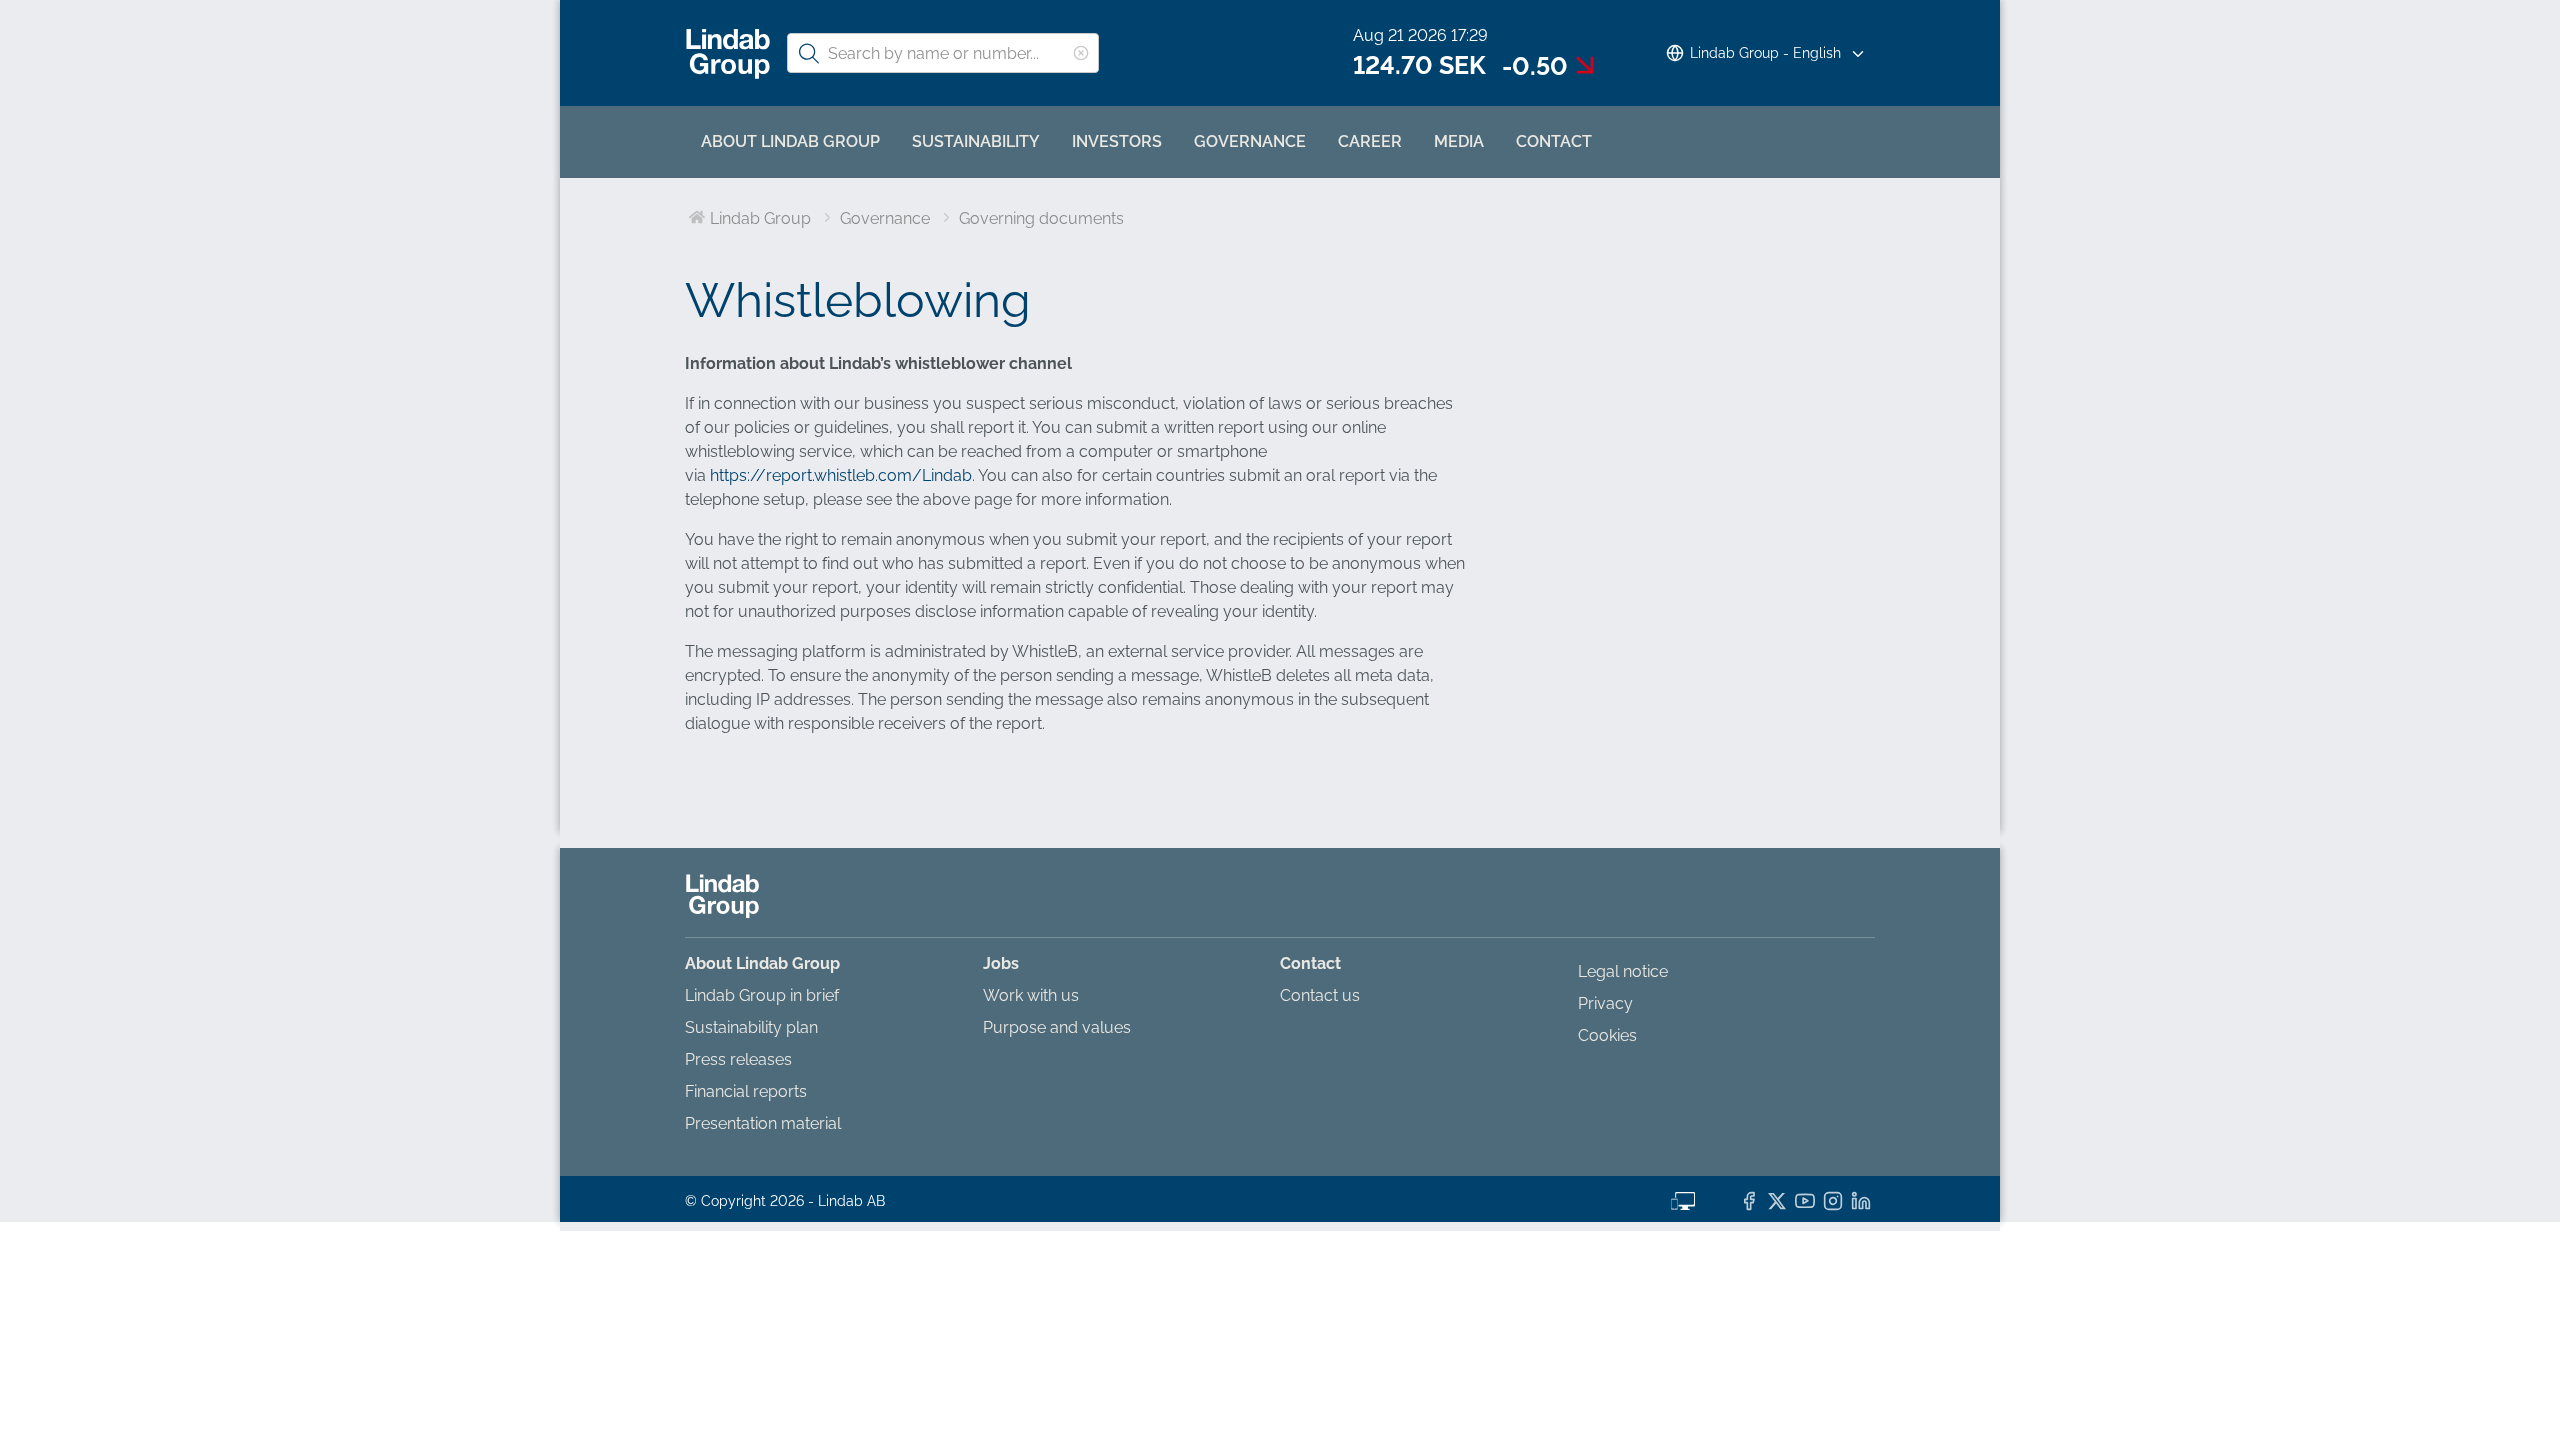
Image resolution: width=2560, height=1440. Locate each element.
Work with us (1031, 995)
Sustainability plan (751, 1027)
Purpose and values (1057, 1027)
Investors (1117, 141)
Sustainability (976, 141)
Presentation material (763, 1123)
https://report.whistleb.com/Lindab (841, 475)
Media (1459, 141)
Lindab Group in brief (762, 995)
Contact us (1320, 995)
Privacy (1605, 1003)
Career (1370, 141)
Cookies (1607, 1035)
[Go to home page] (728, 53)
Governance (1250, 141)
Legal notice (1623, 971)
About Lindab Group (790, 141)
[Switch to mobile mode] (1683, 1199)
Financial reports (746, 1091)
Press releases (738, 1059)
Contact (1554, 141)
